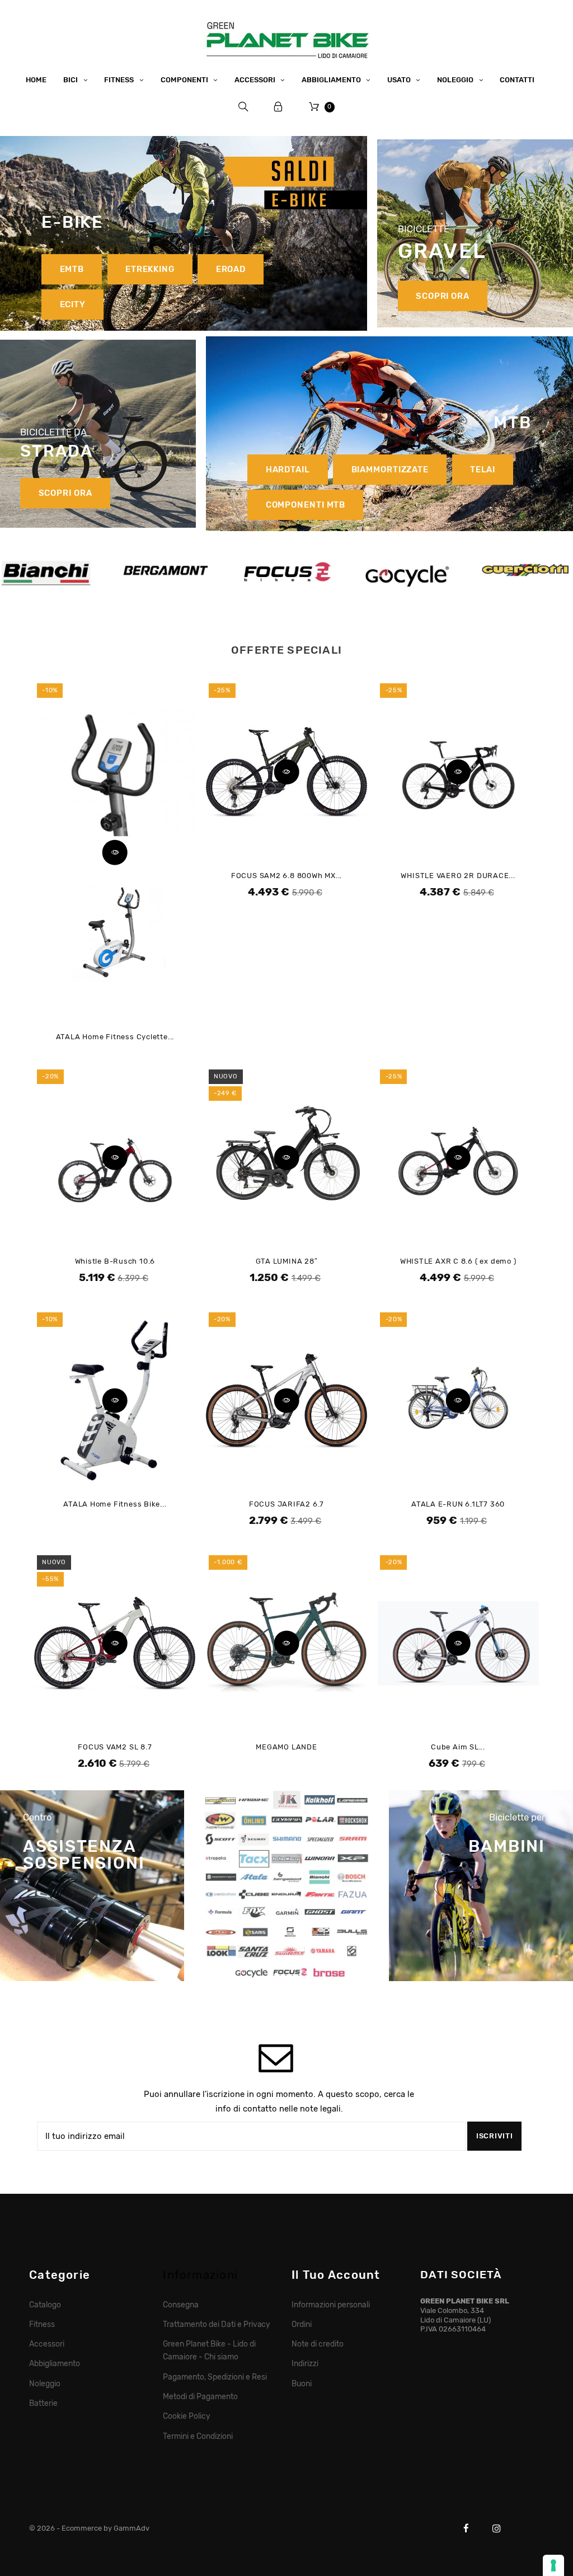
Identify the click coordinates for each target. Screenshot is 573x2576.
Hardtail (288, 470)
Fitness (42, 2324)
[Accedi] (278, 107)
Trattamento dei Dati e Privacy (217, 2324)
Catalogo (45, 2305)
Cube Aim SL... (458, 1747)
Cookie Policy (187, 2416)
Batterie (43, 2403)
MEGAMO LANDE (286, 1747)
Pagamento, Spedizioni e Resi (215, 2377)
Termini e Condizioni (198, 2436)
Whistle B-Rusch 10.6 (115, 1261)
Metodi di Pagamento (200, 2396)
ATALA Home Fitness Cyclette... (115, 1037)
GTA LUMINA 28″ (287, 1261)
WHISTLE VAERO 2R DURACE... (458, 876)
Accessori (47, 2344)
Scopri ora (443, 295)
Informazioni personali (330, 2305)
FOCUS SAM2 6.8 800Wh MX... (286, 876)
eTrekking (150, 269)
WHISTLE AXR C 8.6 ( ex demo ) (458, 1261)
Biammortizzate (390, 470)
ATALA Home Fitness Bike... (115, 1504)
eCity (73, 304)
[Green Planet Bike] (286, 38)
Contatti (517, 80)
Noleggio (45, 2383)
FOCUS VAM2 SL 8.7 (115, 1747)
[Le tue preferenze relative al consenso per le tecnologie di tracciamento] (553, 2565)
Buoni (302, 2383)
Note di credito (318, 2344)
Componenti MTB (306, 505)
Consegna (181, 2305)
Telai (483, 470)
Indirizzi (305, 2363)
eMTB (72, 269)
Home (36, 80)
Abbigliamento (55, 2363)
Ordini (302, 2324)
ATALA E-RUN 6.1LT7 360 (458, 1504)
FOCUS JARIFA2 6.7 (286, 1504)
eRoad (231, 269)
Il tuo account (336, 2275)
